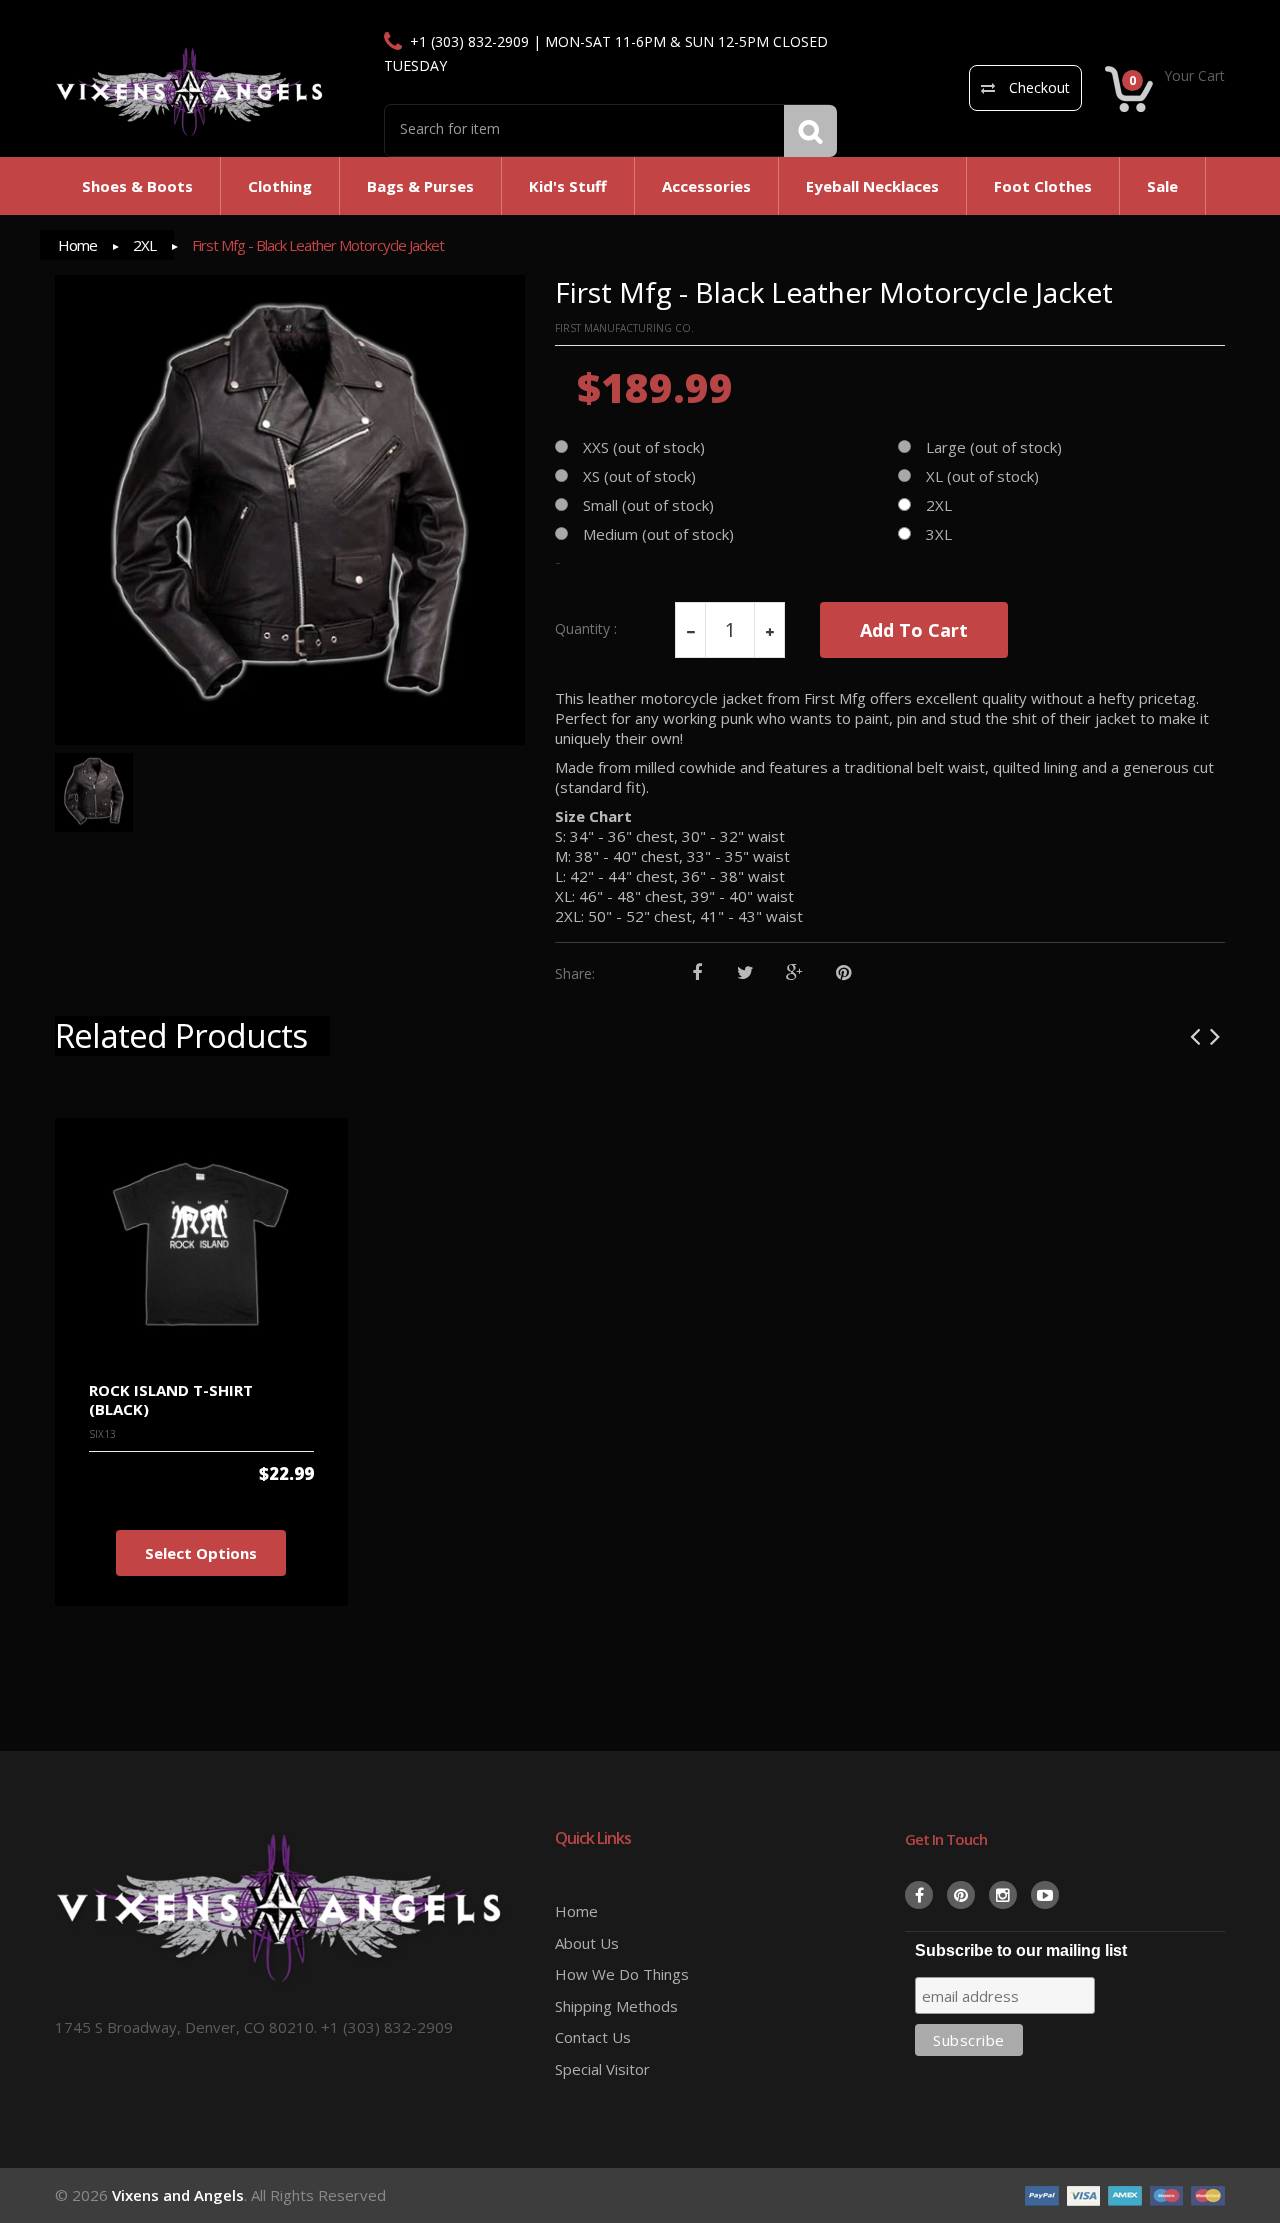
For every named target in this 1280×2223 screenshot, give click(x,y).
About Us (587, 1943)
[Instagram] (1003, 1895)
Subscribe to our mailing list (1021, 1950)
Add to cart (914, 630)
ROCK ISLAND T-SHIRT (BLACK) (171, 1399)
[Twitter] (745, 973)
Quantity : (586, 629)
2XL (144, 245)
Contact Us (593, 2037)
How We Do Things (622, 1974)
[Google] (794, 973)
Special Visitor (602, 2069)
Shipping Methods (616, 2006)
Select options (201, 1553)
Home (77, 245)
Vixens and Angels (178, 2195)
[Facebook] (696, 973)
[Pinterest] (843, 973)
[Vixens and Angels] (190, 91)
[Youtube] (1045, 1895)
